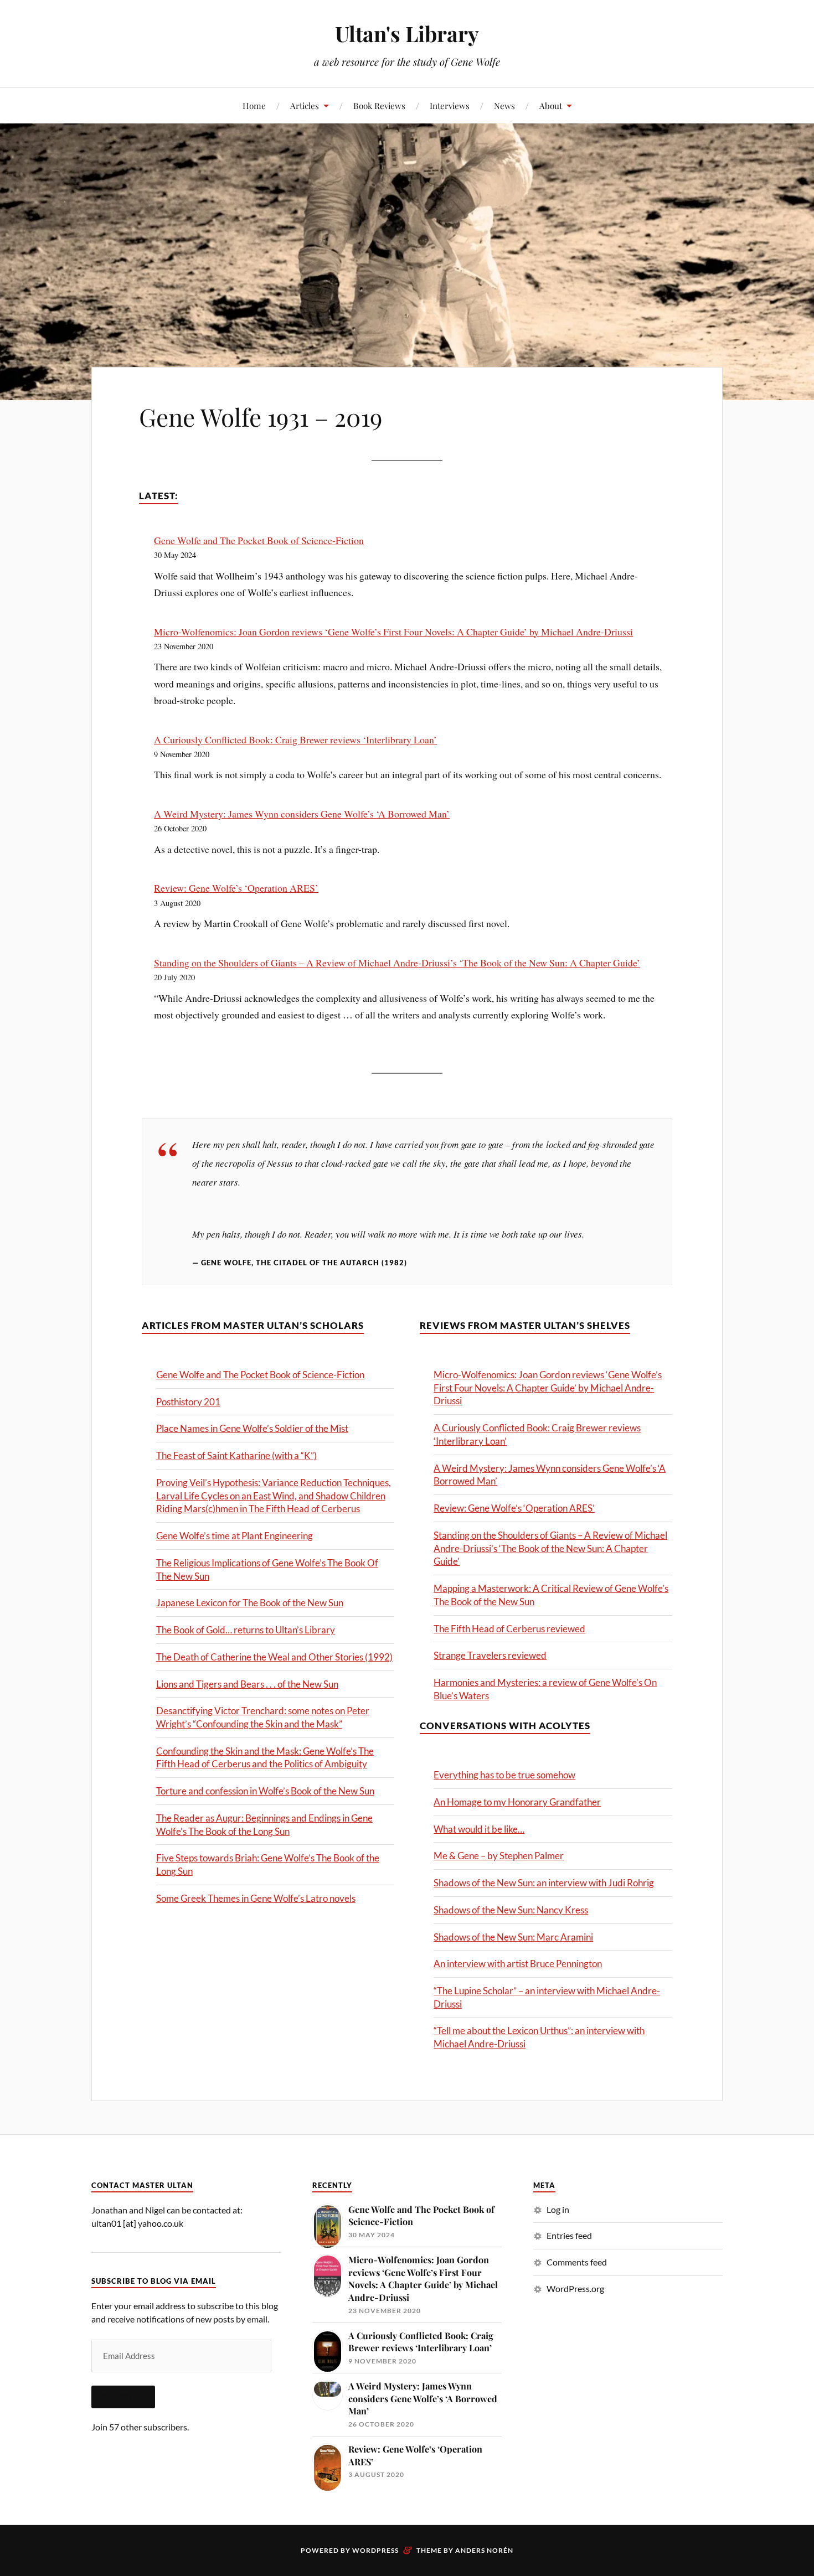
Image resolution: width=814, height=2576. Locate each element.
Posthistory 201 (188, 1402)
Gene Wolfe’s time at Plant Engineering (235, 1536)
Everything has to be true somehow (504, 1775)
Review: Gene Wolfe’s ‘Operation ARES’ (236, 888)
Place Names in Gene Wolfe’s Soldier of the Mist (252, 1428)
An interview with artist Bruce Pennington (518, 1964)
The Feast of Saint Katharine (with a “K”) (236, 1455)
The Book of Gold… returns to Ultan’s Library (246, 1630)
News (504, 105)
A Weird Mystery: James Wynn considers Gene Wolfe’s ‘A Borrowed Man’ (302, 814)
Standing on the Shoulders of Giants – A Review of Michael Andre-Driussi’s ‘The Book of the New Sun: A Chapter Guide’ (397, 963)
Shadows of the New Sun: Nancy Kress (511, 1910)
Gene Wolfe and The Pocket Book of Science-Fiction (259, 540)
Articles (305, 105)
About (551, 105)
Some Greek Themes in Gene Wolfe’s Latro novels (256, 1898)
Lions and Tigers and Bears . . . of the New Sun (247, 1684)
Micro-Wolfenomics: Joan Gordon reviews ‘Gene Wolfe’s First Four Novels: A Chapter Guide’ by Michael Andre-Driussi (393, 632)
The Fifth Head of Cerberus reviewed (509, 1629)
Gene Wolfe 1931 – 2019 (261, 417)
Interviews (450, 105)
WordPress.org (575, 2288)
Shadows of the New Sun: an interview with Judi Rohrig (544, 1883)
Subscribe (123, 2397)
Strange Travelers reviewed (490, 1655)
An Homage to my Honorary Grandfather (517, 1802)
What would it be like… (479, 1829)
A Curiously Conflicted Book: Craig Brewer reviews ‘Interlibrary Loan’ (295, 739)
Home (254, 105)
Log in (558, 2209)
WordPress (375, 2550)
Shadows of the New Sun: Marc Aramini (513, 1937)
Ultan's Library (407, 33)
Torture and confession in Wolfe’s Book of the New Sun (265, 1791)
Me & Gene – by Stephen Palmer (499, 1856)
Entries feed (569, 2235)
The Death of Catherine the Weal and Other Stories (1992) (274, 1657)
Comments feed (577, 2262)
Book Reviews (379, 105)
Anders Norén (484, 2550)
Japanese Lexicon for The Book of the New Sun (250, 1603)
